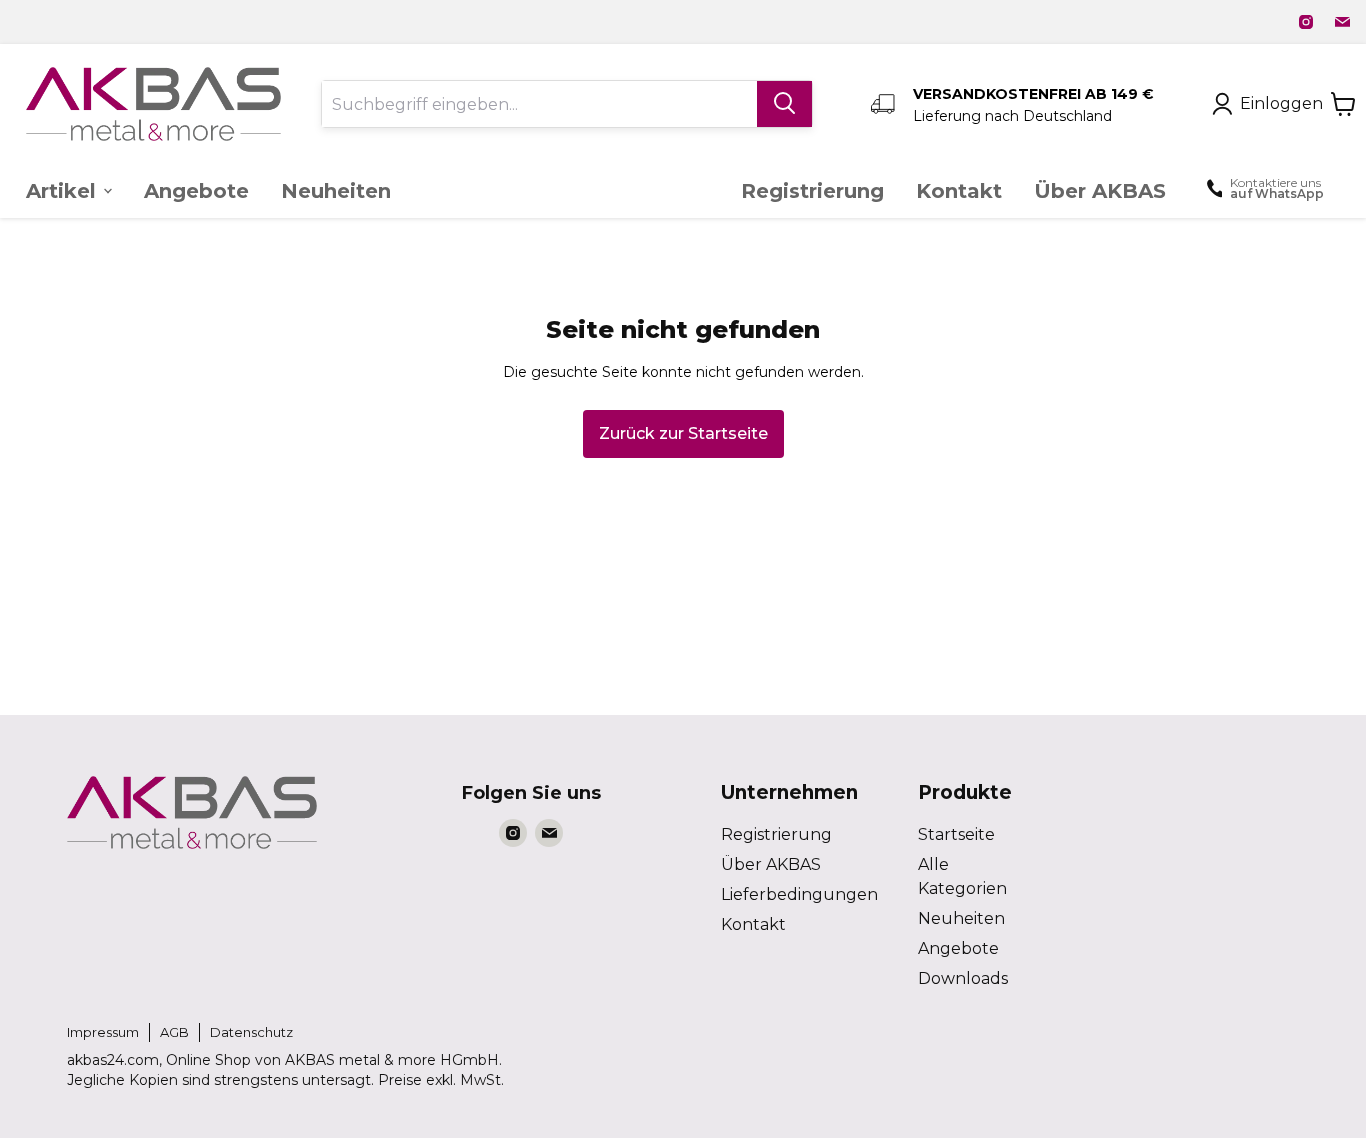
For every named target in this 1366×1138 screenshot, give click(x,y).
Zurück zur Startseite (683, 433)
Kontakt (753, 924)
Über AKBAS (771, 864)
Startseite (956, 834)
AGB (174, 1032)
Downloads (963, 978)
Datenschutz (251, 1032)
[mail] (1342, 22)
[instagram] (1306, 22)
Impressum (103, 1032)
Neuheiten (961, 918)
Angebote (958, 948)
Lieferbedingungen (799, 894)
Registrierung (776, 834)
